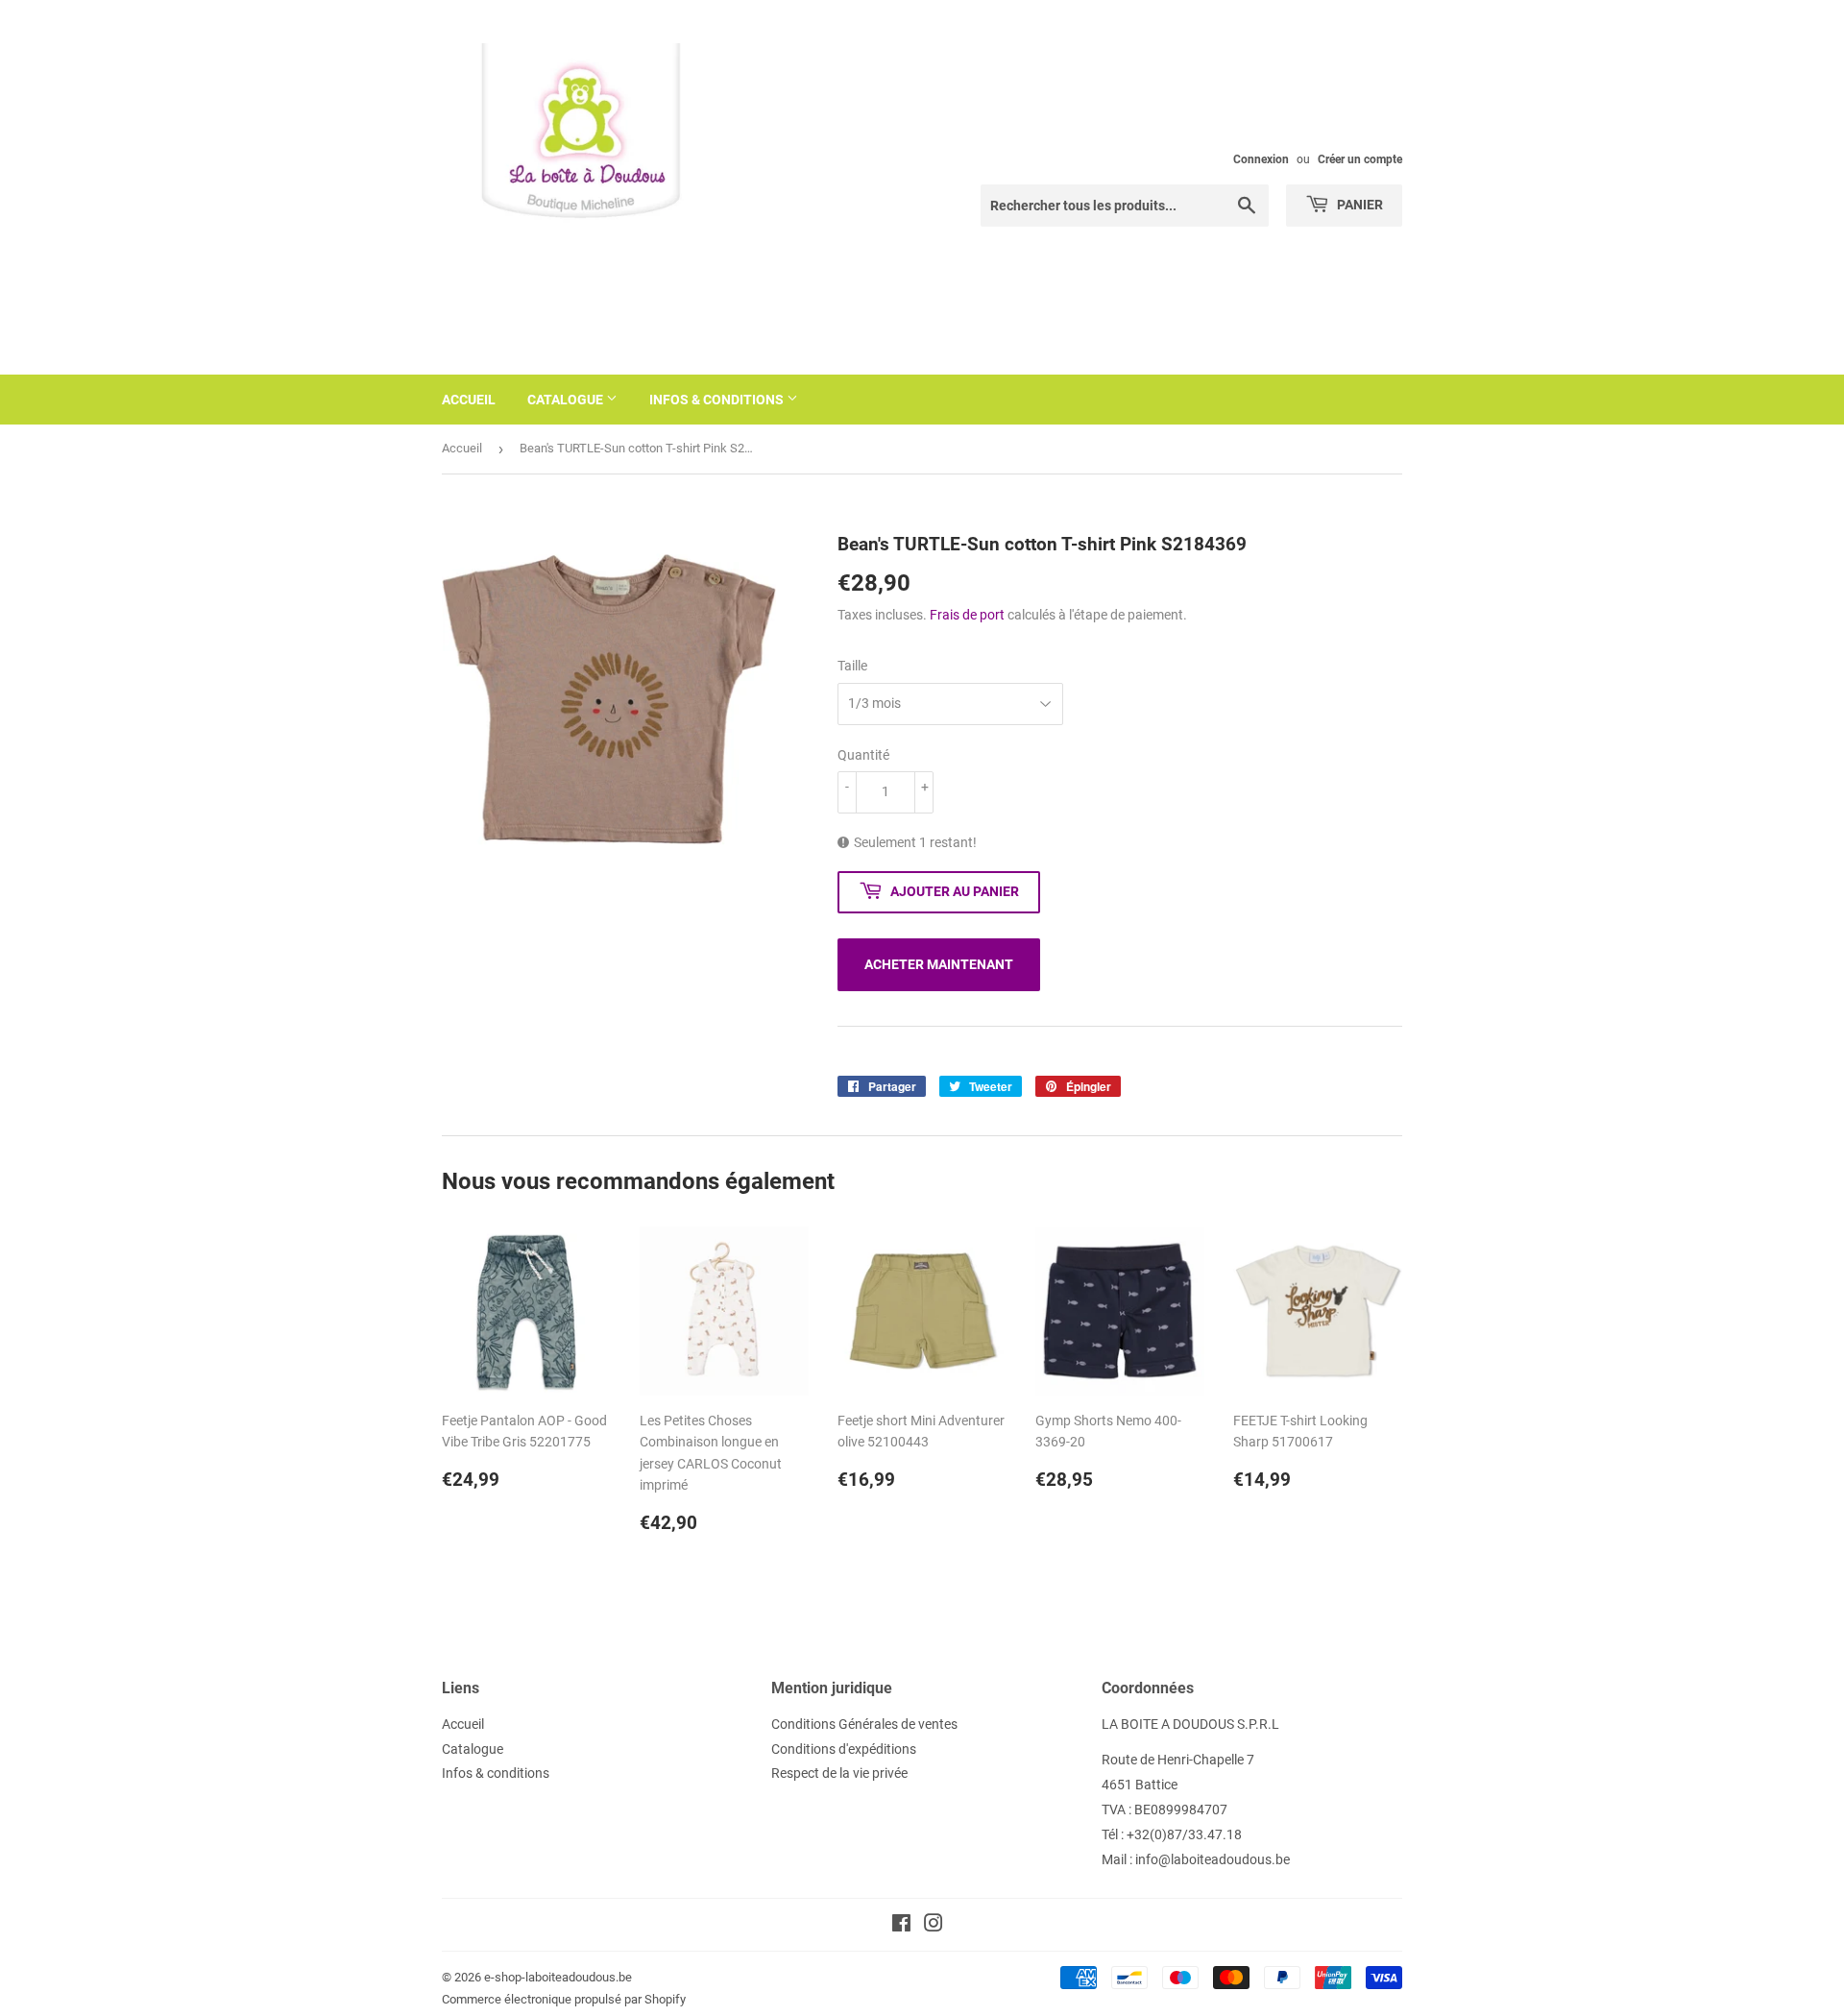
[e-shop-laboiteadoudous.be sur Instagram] (934, 1926)
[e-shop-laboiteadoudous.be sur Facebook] (901, 1926)
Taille (852, 666)
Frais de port (967, 615)
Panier (1359, 205)
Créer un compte (1360, 159)
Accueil (469, 400)
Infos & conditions (718, 400)
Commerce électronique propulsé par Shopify (564, 1999)
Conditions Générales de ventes (864, 1724)
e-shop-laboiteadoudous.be (558, 1977)
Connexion (1261, 159)
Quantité (863, 755)
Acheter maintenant (939, 964)
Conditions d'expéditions (844, 1749)
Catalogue (567, 400)
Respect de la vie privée (839, 1773)
